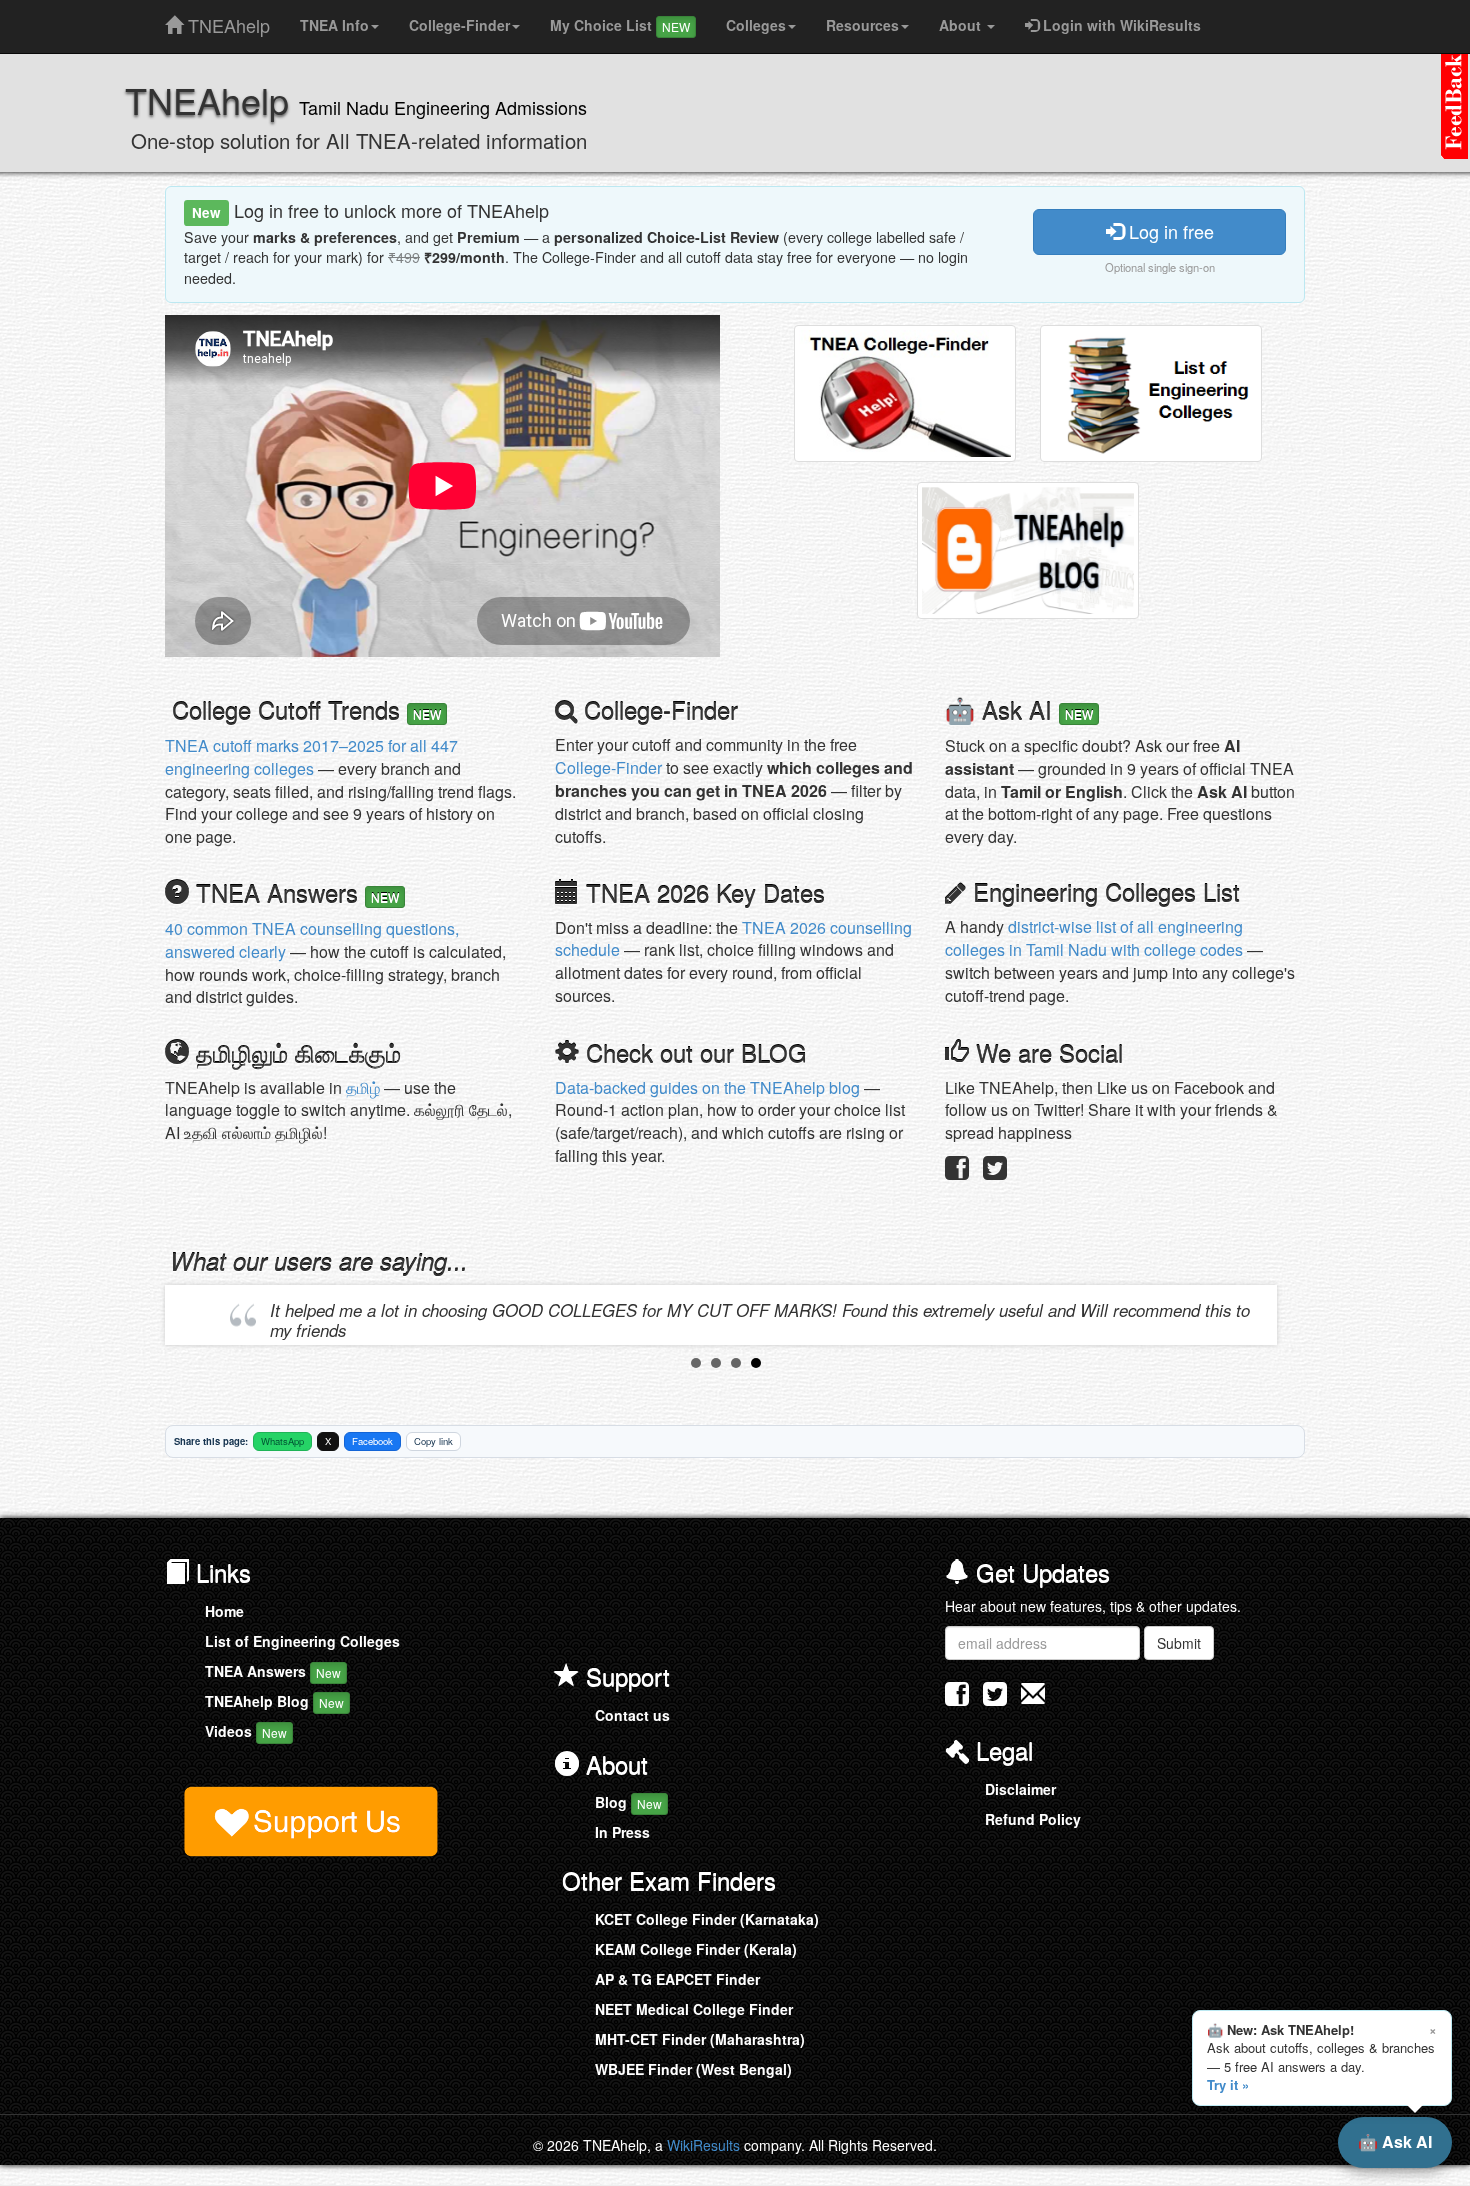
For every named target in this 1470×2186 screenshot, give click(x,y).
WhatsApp (282, 1441)
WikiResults (703, 2145)
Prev (196, 1315)
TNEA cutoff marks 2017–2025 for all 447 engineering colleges (311, 757)
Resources (862, 25)
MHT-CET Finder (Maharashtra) (700, 2039)
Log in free (1169, 231)
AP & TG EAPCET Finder (677, 1979)
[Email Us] (1033, 1693)
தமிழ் (363, 1087)
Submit (1179, 1643)
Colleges (756, 25)
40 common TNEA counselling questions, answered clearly (312, 940)
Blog (628, 1802)
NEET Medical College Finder (694, 2009)
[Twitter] (995, 1172)
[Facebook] (957, 1172)
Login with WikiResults (1120, 25)
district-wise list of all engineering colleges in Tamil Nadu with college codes (1094, 938)
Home (224, 1611)
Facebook (372, 1441)
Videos (246, 1731)
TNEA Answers (273, 1671)
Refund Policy (1033, 1819)
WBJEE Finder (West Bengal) (693, 2069)
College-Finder (459, 25)
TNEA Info (334, 25)
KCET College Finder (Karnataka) (707, 1919)
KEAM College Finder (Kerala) (696, 1949)
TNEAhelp (226, 21)
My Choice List (620, 25)
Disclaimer (1020, 1789)
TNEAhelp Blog (274, 1701)
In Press (622, 1832)
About (962, 25)
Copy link (433, 1441)
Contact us (632, 1715)
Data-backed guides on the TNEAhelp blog (707, 1087)
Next (1256, 1315)
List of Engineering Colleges (302, 1641)
